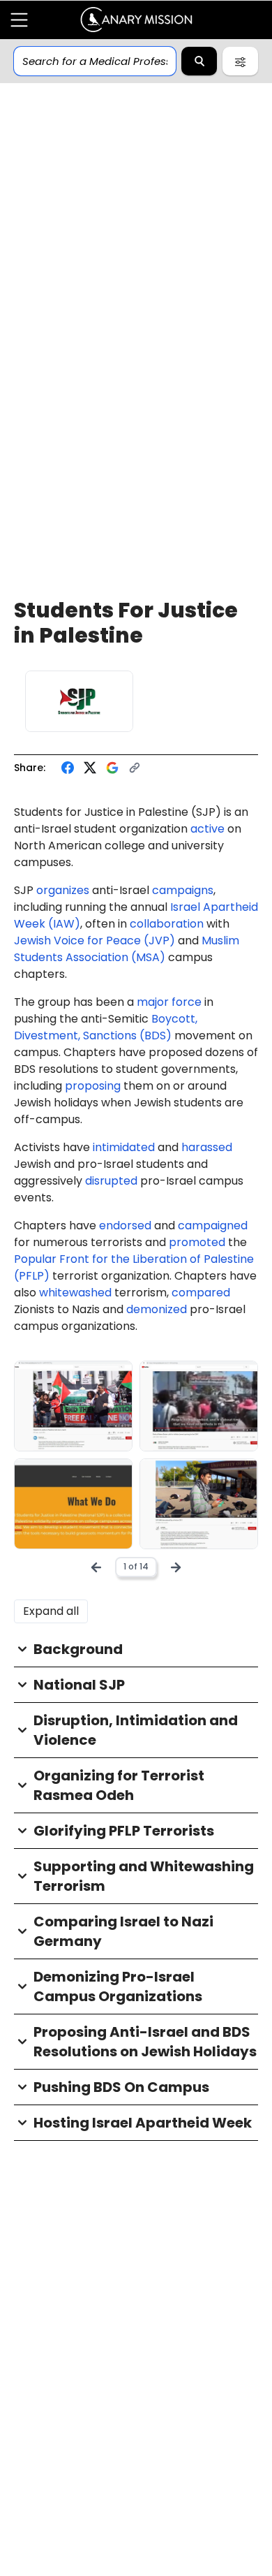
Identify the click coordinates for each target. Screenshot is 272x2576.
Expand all (51, 1611)
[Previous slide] (96, 1567)
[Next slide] (176, 1567)
